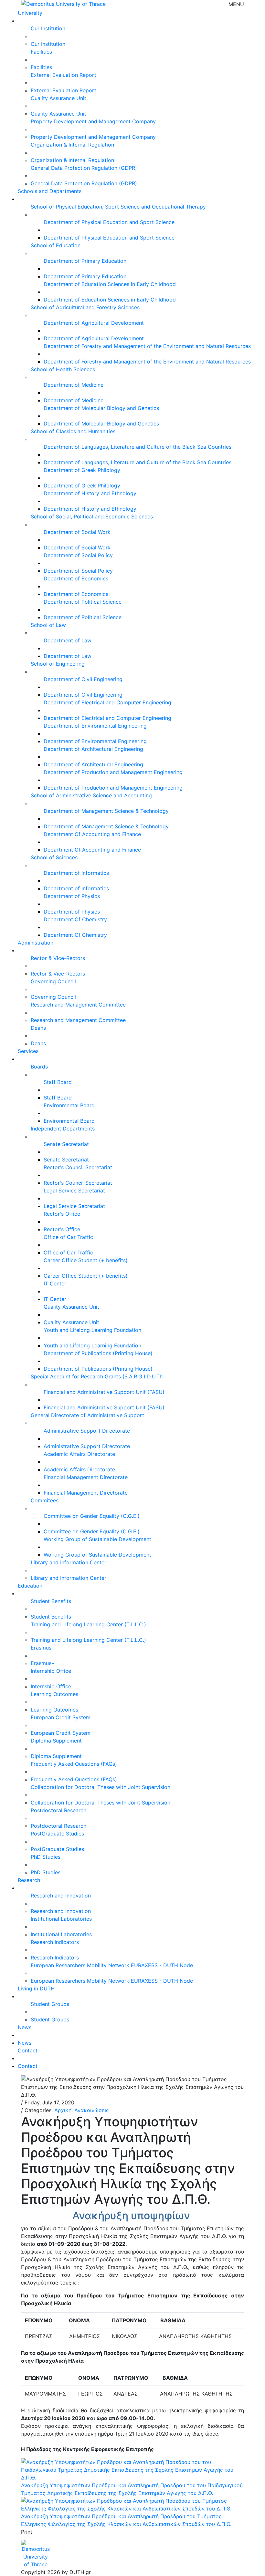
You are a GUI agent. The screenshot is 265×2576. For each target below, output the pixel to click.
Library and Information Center (69, 1562)
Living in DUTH (36, 1988)
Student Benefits (51, 1601)
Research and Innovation (61, 1896)
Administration (36, 943)
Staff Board (58, 1082)
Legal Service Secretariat (74, 1191)
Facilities (41, 52)
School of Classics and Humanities (73, 431)
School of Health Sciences (63, 369)
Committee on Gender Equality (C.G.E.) (92, 1516)
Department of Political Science (83, 602)
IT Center (55, 1283)
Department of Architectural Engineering (93, 749)
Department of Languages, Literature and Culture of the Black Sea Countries (138, 447)
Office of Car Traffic (68, 1237)
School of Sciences (54, 857)
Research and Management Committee (78, 1005)
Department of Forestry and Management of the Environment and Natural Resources (147, 346)
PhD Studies (46, 1857)
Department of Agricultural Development (94, 323)
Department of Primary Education (85, 261)
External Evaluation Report (64, 75)
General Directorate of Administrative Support (87, 1415)
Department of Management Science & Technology (106, 811)
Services (28, 1051)
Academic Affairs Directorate (79, 1454)
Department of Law (68, 640)
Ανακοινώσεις (92, 2110)
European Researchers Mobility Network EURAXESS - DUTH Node (112, 1965)
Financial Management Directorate (86, 1477)
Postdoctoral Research (58, 1810)
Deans (38, 1028)
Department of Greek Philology (82, 470)
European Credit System (61, 1717)
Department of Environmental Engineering (95, 726)
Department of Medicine (74, 385)
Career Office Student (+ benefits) (86, 1260)
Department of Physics (72, 896)
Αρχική (63, 2110)
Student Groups (50, 2004)
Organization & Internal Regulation (72, 145)
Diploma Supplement (56, 1741)
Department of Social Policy (78, 555)
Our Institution (48, 28)
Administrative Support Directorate (87, 1431)
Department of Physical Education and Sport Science (109, 222)
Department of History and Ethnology (90, 493)
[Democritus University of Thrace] (63, 3)
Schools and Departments (50, 191)
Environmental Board (69, 1105)
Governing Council (53, 981)
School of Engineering (58, 664)
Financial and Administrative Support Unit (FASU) (104, 1392)
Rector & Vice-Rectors (58, 958)
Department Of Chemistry (75, 919)
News (25, 2027)
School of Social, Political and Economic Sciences (92, 516)
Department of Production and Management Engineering (113, 772)
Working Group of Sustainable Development (97, 1539)
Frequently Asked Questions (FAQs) (74, 1764)
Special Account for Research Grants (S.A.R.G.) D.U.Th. (97, 1376)
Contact (28, 2050)
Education (30, 1586)
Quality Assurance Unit (58, 98)
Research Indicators (55, 1942)
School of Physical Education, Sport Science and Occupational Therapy (118, 207)
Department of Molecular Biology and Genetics (101, 408)
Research (29, 1880)
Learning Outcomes (54, 1694)
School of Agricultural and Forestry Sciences (85, 307)
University (30, 13)
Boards (39, 1067)
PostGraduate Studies (57, 1834)
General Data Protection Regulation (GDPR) (84, 168)
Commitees (45, 1500)
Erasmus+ (43, 1648)
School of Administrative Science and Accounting (91, 795)
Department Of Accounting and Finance (92, 834)
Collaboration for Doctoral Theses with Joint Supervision (101, 1787)
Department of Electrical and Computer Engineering (107, 702)
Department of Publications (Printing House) (98, 1353)
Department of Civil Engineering (83, 679)
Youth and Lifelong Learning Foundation (92, 1330)
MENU (236, 4)
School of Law (48, 625)
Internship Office (51, 1671)
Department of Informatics (76, 873)
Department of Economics (76, 578)
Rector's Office (62, 1214)
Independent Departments (63, 1129)
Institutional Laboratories (61, 1919)
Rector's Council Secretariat (78, 1167)
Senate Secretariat (66, 1144)
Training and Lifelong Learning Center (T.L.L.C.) (88, 1624)
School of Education (56, 245)
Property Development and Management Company (93, 121)
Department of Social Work (77, 532)
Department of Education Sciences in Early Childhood (110, 284)
